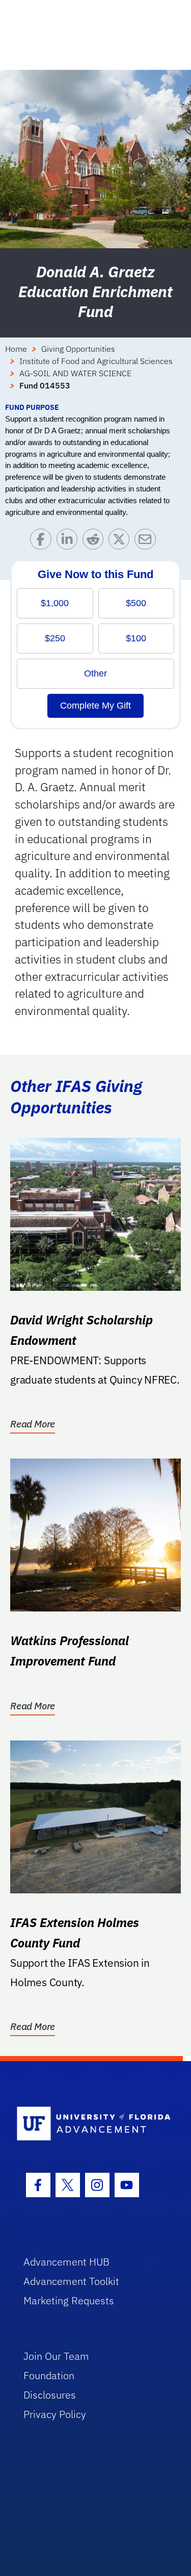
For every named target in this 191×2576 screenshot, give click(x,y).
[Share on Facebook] (43, 542)
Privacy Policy (55, 2414)
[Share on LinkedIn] (70, 542)
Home (16, 349)
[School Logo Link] (90, 2124)
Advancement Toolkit (71, 2281)
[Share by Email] (147, 542)
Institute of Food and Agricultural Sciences (96, 361)
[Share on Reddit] (95, 542)
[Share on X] (121, 542)
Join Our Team (56, 2356)
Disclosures (50, 2395)
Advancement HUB (66, 2262)
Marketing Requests (69, 2300)
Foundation (49, 2375)
